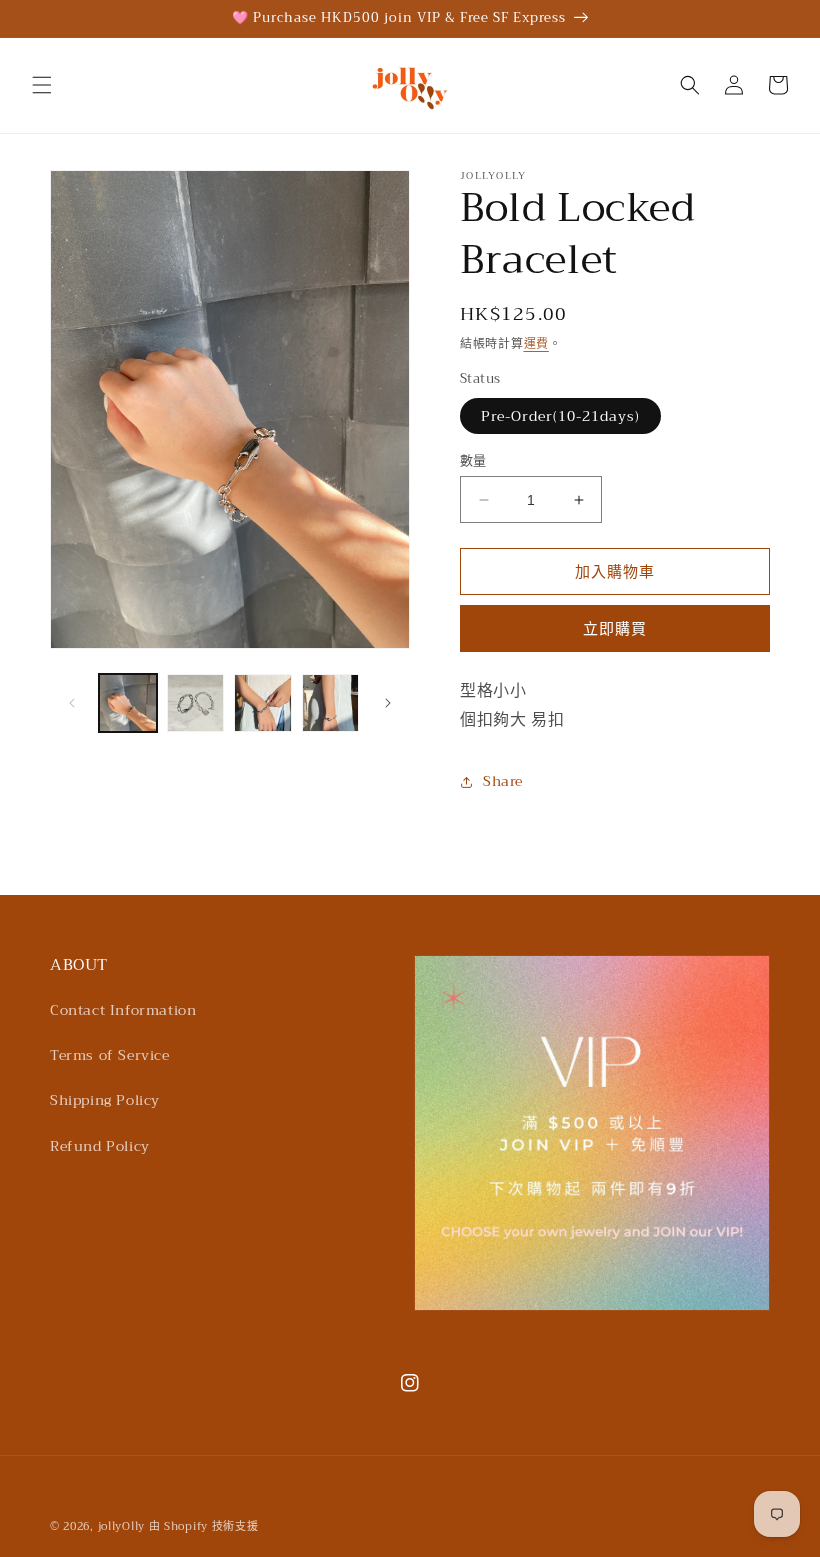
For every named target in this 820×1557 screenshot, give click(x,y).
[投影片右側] (388, 703)
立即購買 (615, 629)
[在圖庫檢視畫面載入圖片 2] (196, 703)
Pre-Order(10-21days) (560, 416)
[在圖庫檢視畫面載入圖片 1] (128, 703)
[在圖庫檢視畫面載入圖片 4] (331, 703)
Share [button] (503, 781)
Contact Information (123, 1010)
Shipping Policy (105, 1100)
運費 (536, 344)
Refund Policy (100, 1146)
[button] (42, 85)
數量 (473, 461)
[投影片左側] (72, 703)
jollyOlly (121, 1526)
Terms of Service (110, 1055)
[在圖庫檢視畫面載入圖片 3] (263, 703)
